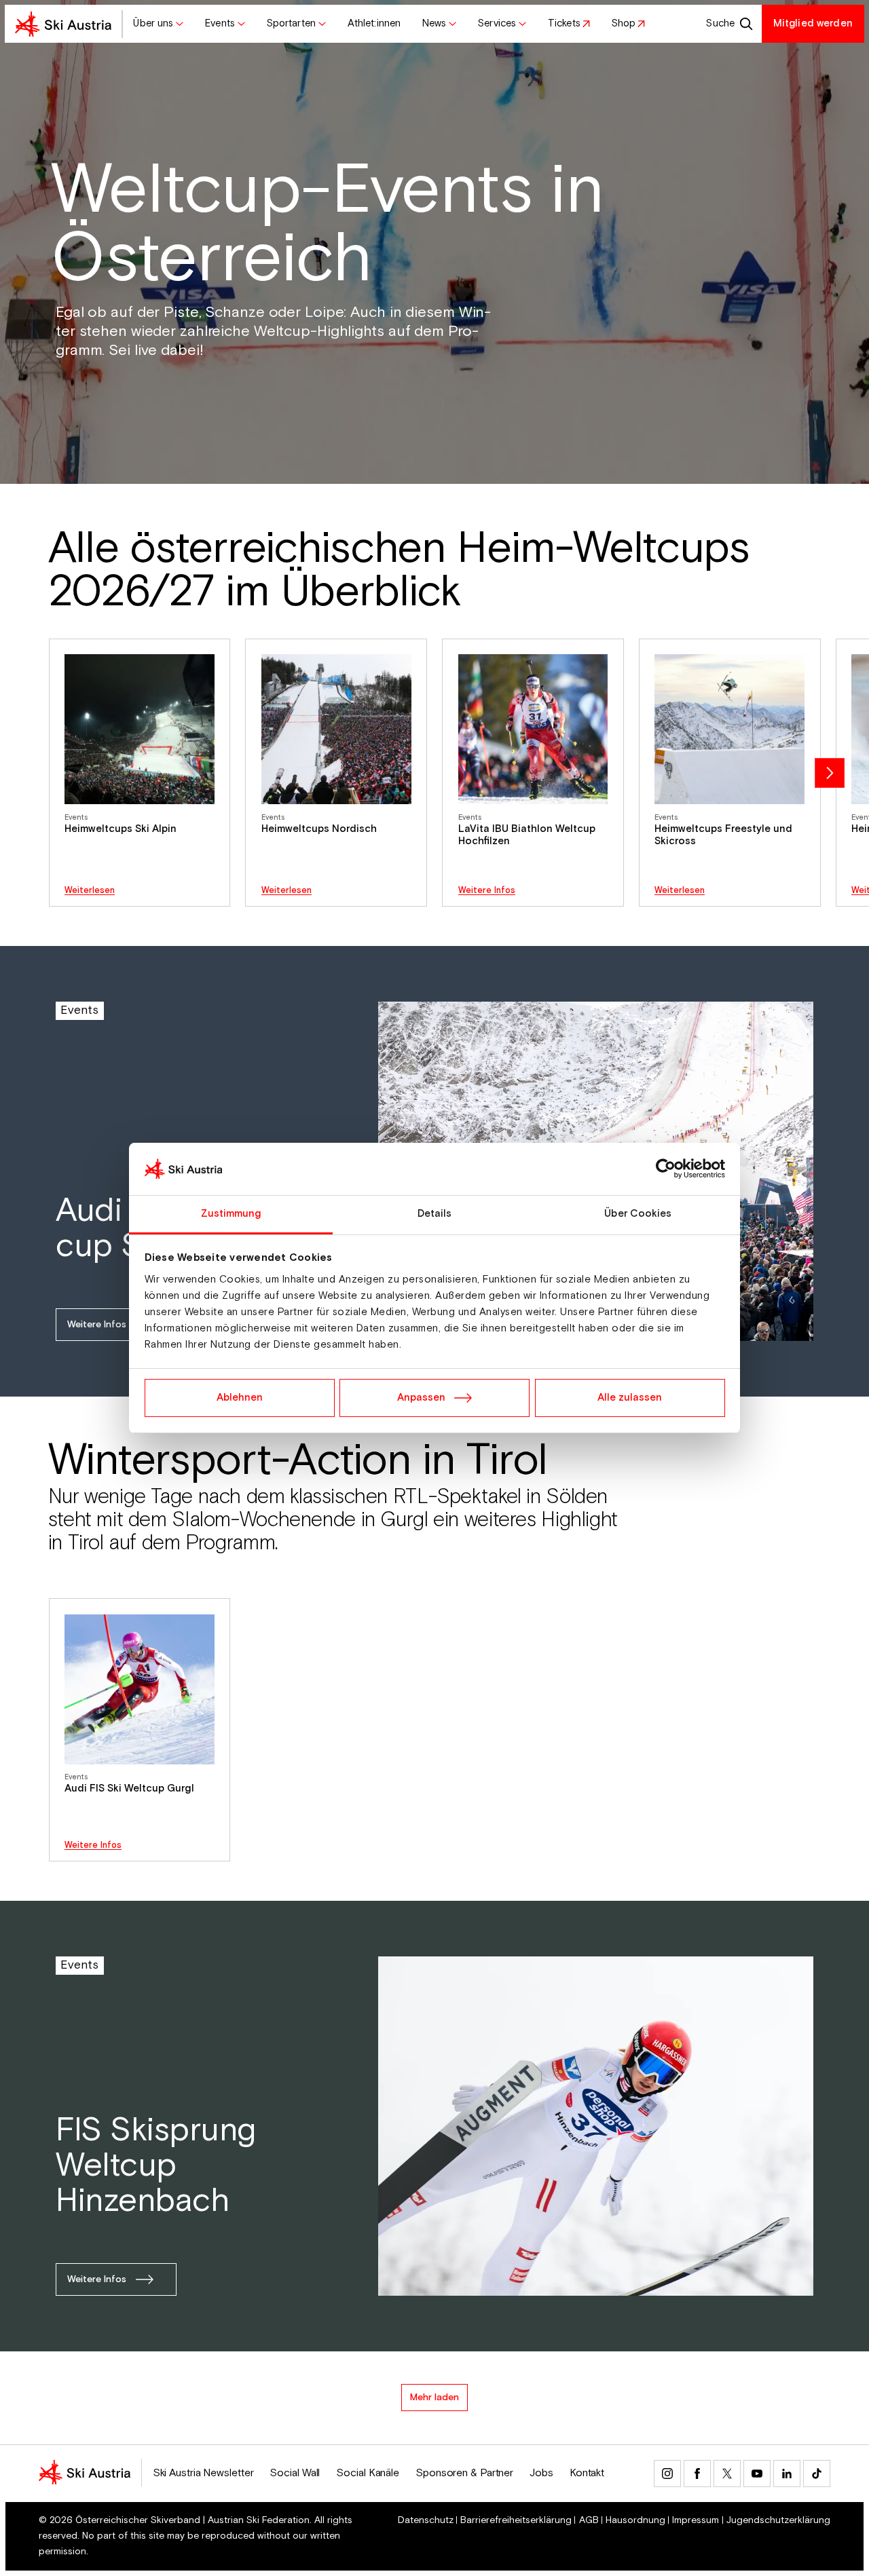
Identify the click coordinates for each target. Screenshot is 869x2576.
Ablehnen (240, 1398)
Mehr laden (434, 2398)
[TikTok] (817, 2474)
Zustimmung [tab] (231, 1214)
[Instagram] (667, 2474)
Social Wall (295, 2473)
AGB (589, 2520)
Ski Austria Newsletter (203, 2473)
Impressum (696, 2520)
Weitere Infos (487, 891)
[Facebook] (697, 2474)
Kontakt (587, 2473)
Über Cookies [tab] (638, 1214)
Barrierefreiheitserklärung (516, 2520)
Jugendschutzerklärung (778, 2520)
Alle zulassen (630, 1398)
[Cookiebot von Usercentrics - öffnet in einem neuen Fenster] (666, 1169)
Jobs (541, 2473)
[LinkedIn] (787, 2474)
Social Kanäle (368, 2473)
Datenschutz (426, 2520)
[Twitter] (727, 2474)
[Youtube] (757, 2474)
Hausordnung (635, 2520)
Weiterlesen (90, 891)
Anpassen (421, 1398)
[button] (159, 24)
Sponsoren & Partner (464, 2473)
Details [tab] (435, 1214)
